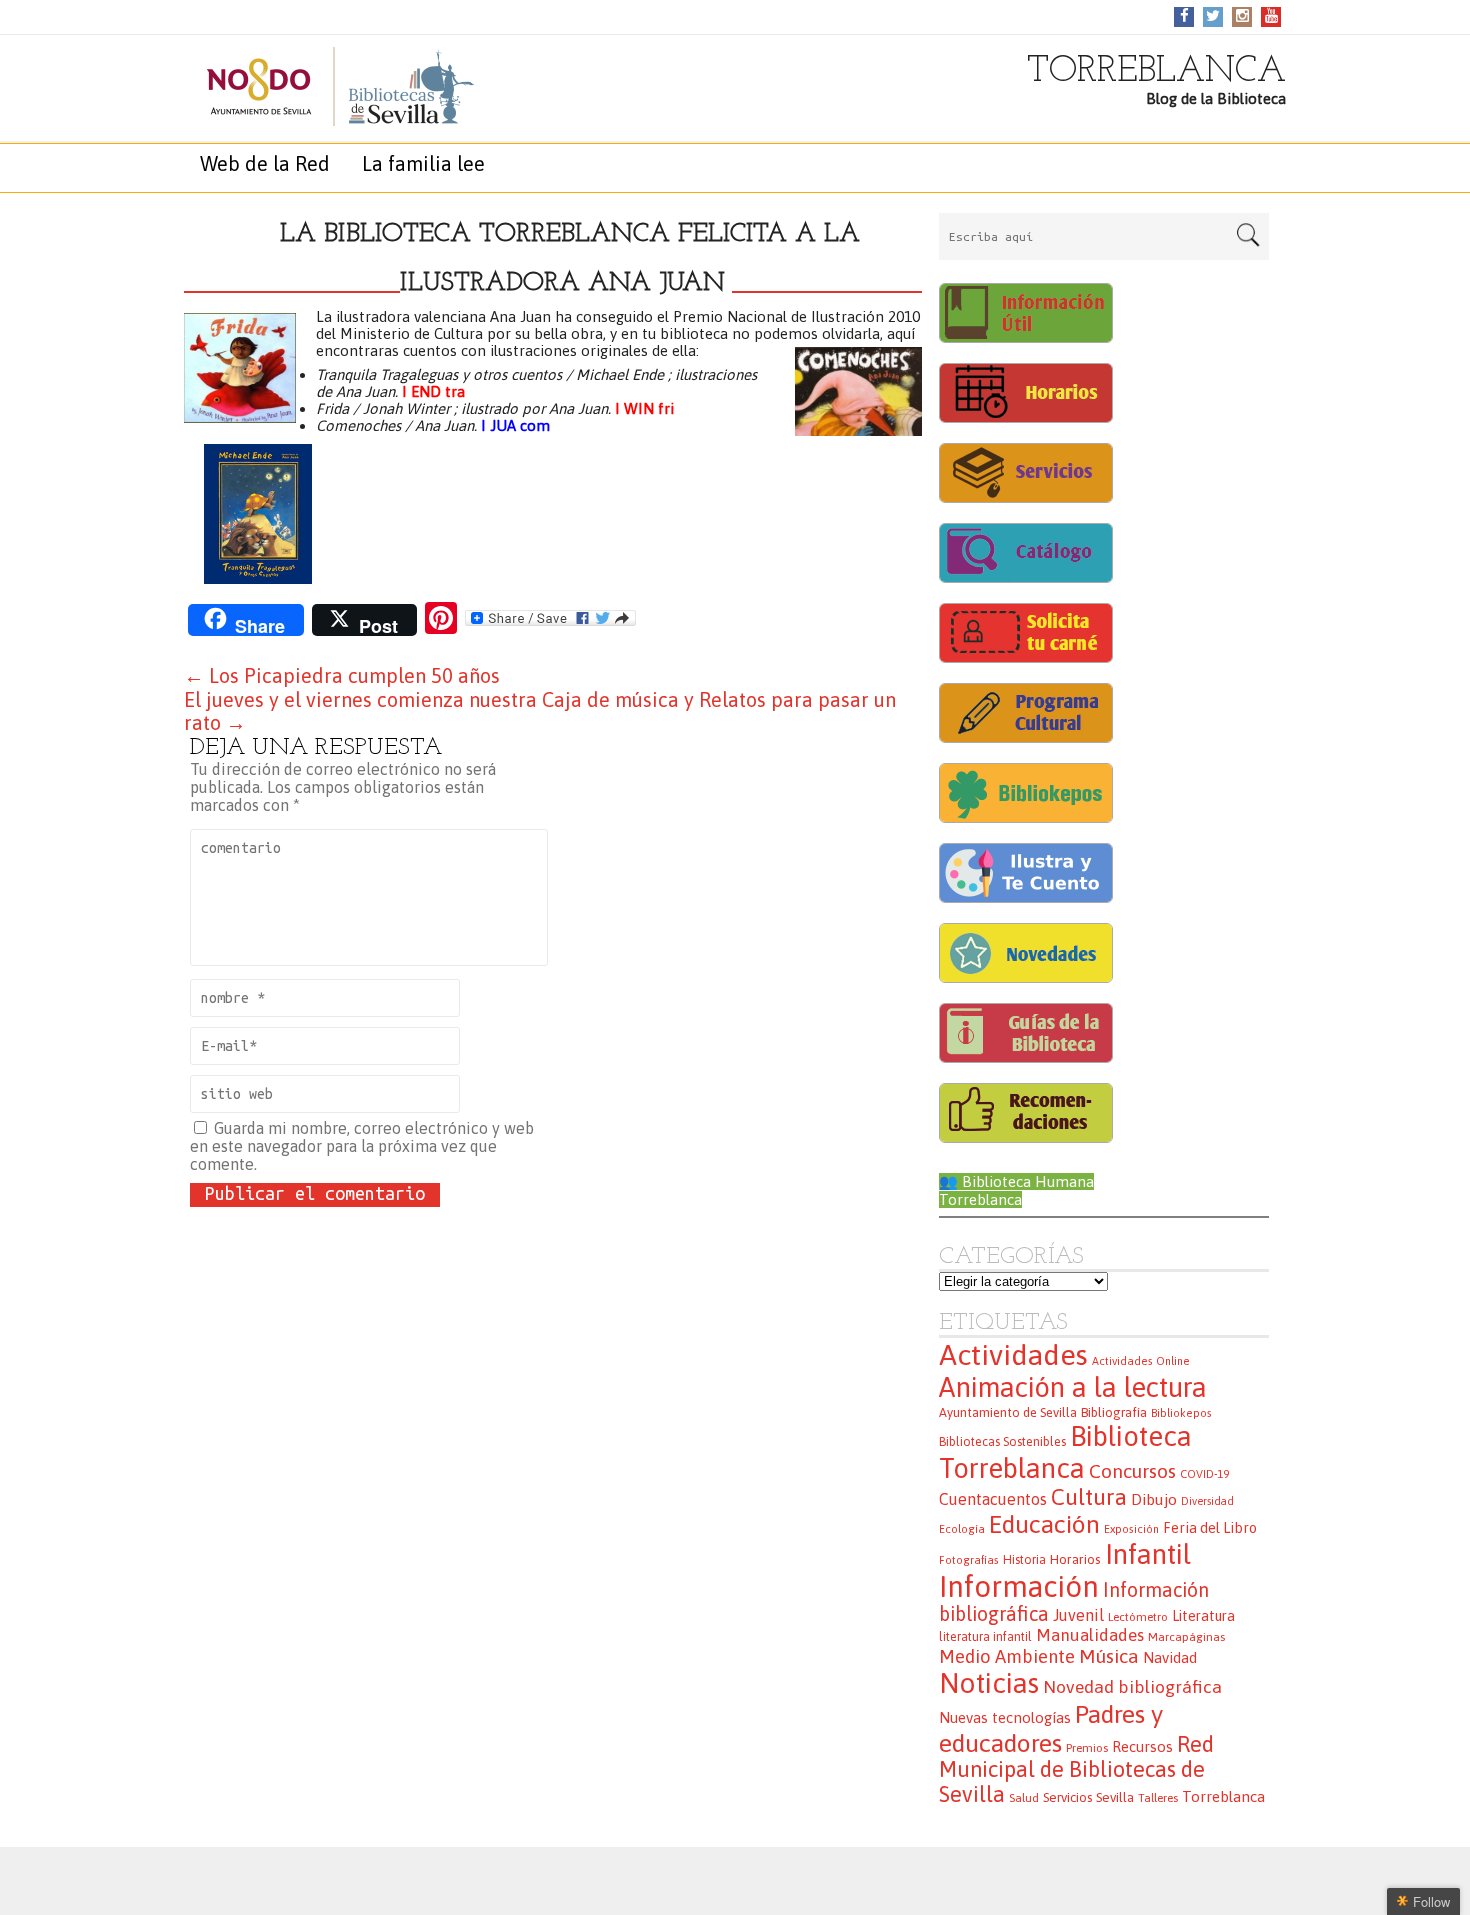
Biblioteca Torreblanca (1065, 1452)
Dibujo (1154, 1499)
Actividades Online (1141, 1361)
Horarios (1075, 1559)
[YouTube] (1271, 15)
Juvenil (1078, 1615)
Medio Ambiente (1007, 1656)
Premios (1087, 1747)
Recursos (1142, 1746)
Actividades (1013, 1354)
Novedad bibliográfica (1132, 1687)
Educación (1044, 1524)
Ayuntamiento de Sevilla (1008, 1412)
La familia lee (423, 163)
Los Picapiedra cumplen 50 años (342, 675)
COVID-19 (1204, 1474)
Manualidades (1090, 1635)
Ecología (962, 1529)
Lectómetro (1138, 1616)
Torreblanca (1223, 1796)
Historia (1024, 1560)
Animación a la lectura (1073, 1387)
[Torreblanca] (319, 86)
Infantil (1148, 1554)
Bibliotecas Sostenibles (1002, 1442)
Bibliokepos (1181, 1413)
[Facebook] (1184, 15)
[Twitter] (1213, 15)
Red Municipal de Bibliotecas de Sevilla (1076, 1769)
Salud (1024, 1797)
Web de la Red (265, 163)
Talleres (1158, 1797)
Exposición (1131, 1529)
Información (1019, 1586)
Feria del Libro (1210, 1527)
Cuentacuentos (993, 1499)
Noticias (989, 1683)
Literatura (1203, 1616)
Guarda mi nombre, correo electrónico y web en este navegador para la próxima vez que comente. (362, 1146)
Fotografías (969, 1560)
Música (1109, 1656)
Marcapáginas (1186, 1636)
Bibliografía (1114, 1412)
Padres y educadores (1051, 1728)
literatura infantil (985, 1637)
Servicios (1067, 1797)
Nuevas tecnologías (1005, 1717)
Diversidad (1207, 1501)
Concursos (1132, 1471)
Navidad (1170, 1657)
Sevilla (1115, 1797)
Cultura (1089, 1497)
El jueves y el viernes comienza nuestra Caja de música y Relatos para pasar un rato (540, 711)
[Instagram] (1242, 15)
